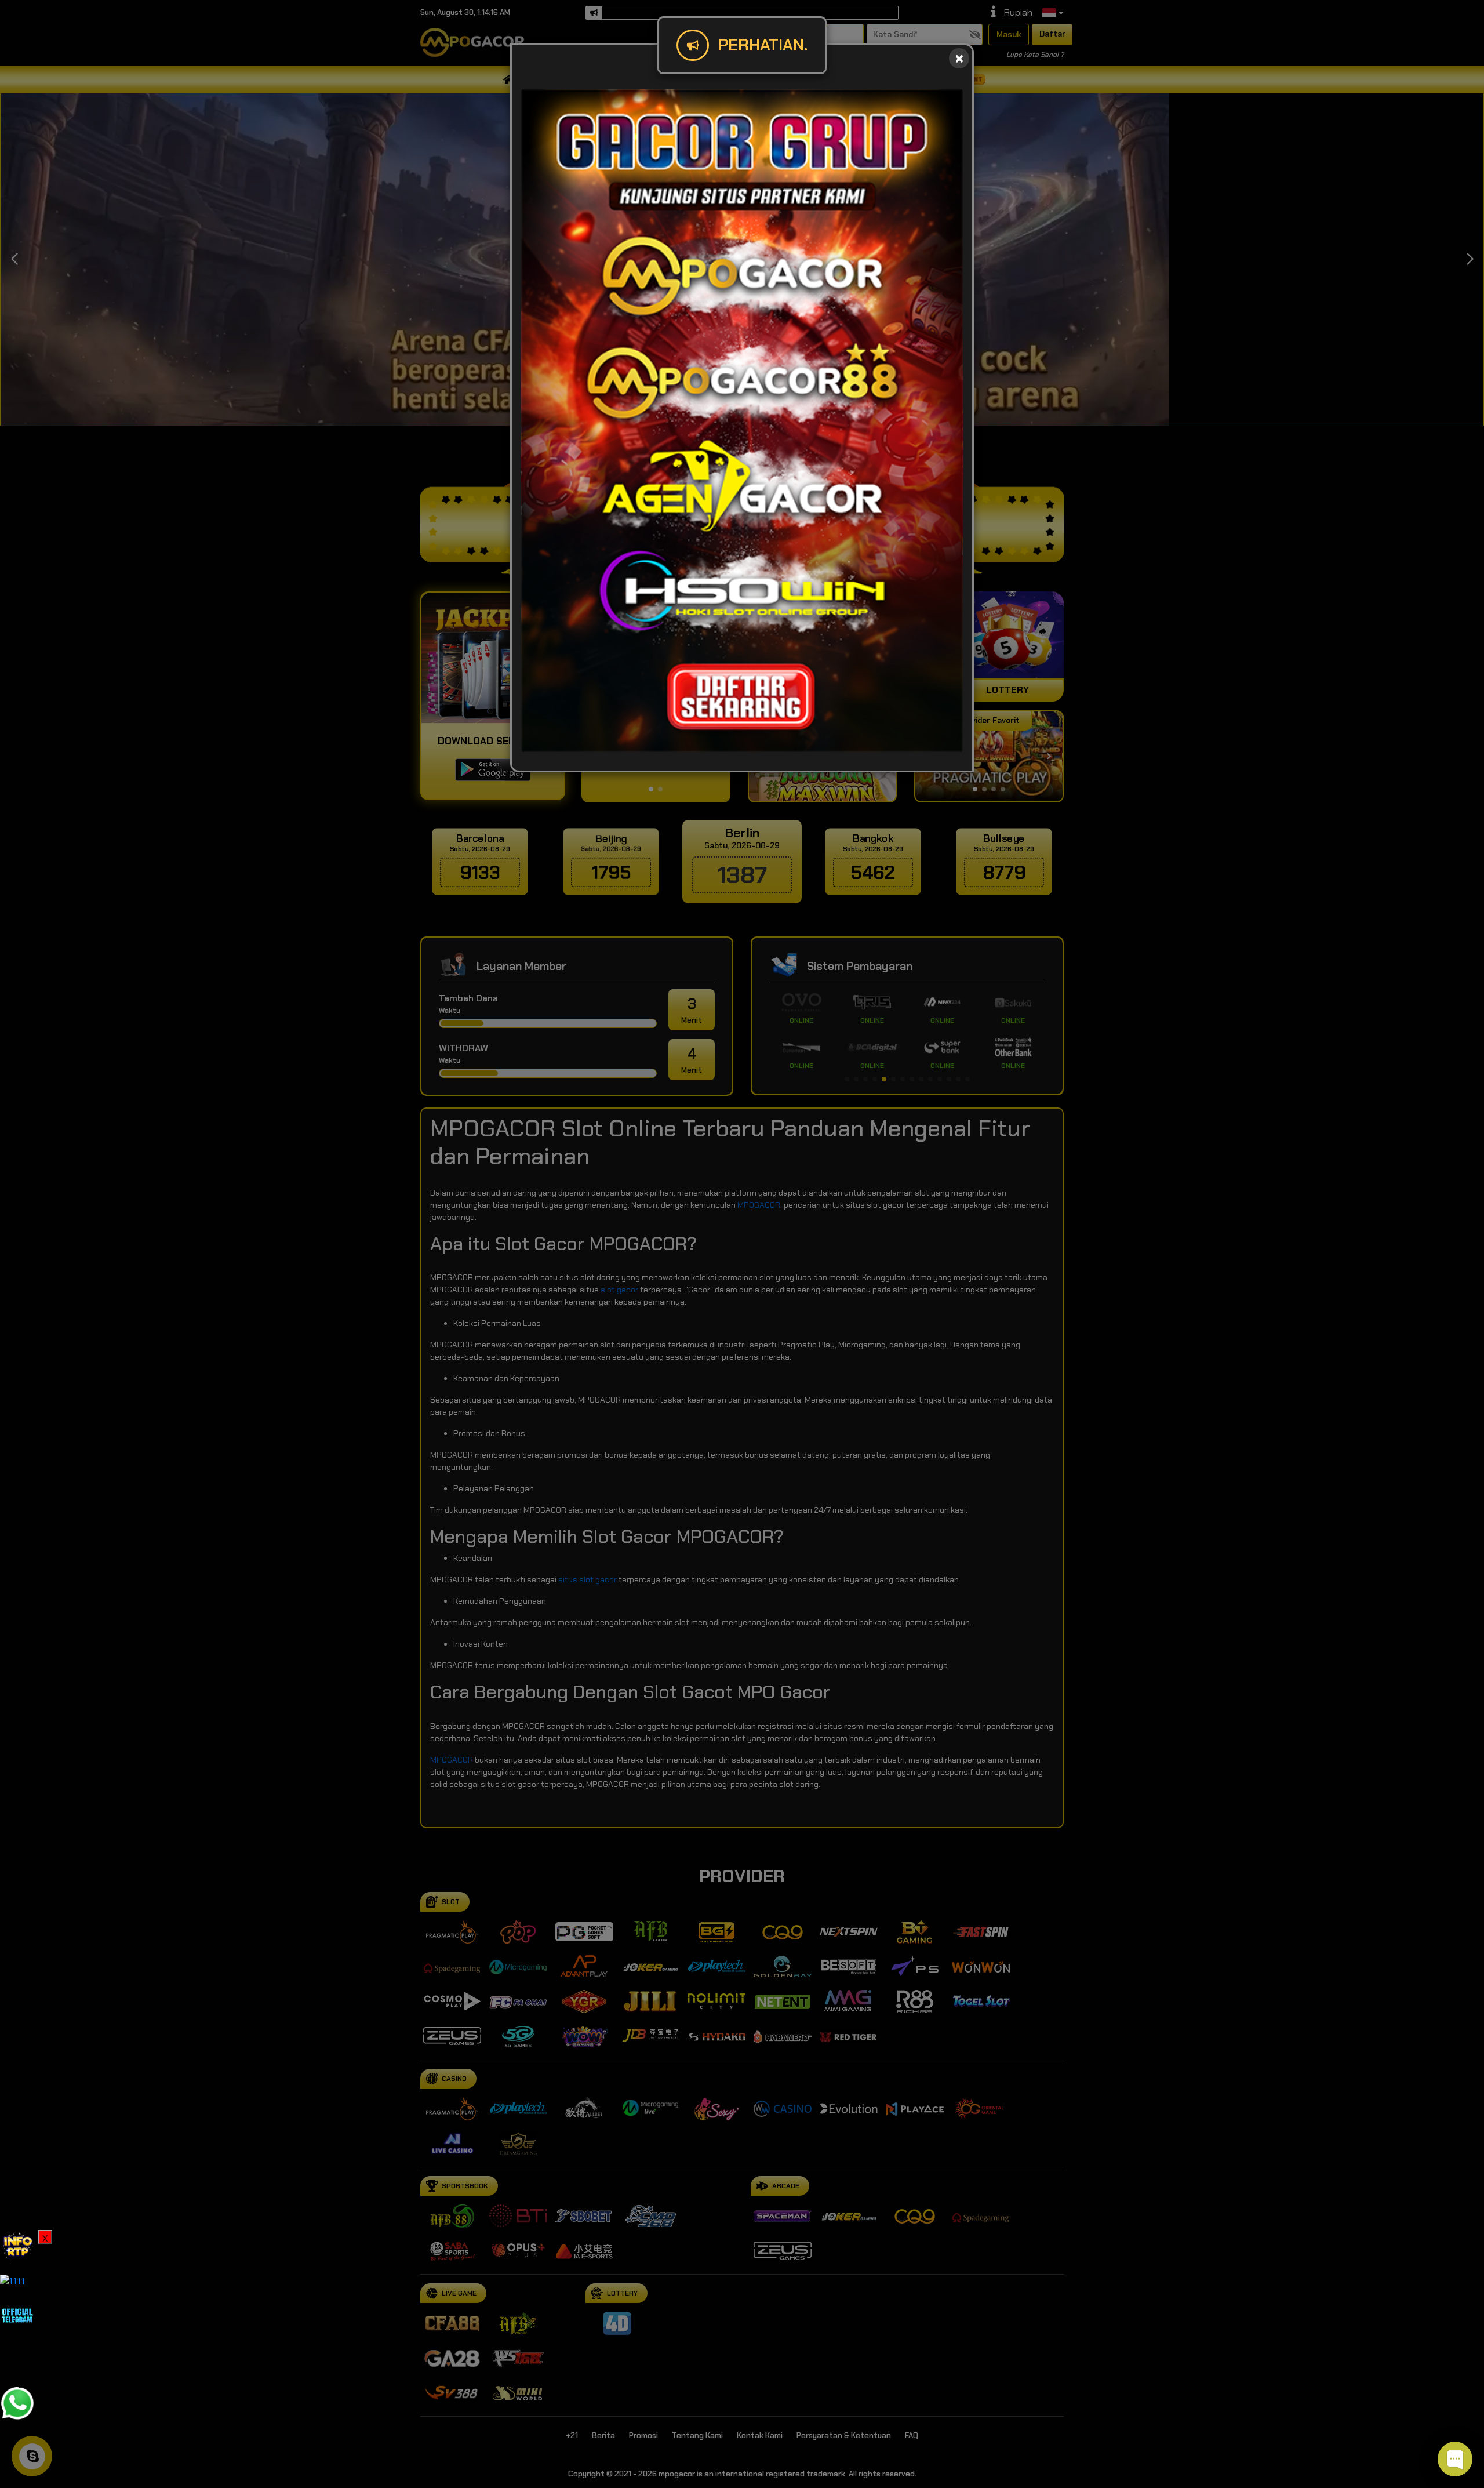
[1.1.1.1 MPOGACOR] (12, 2281)
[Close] (959, 58)
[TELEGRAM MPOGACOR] (17, 2314)
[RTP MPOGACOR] (17, 2247)
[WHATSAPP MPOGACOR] (17, 2402)
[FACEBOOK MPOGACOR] (17, 2358)
